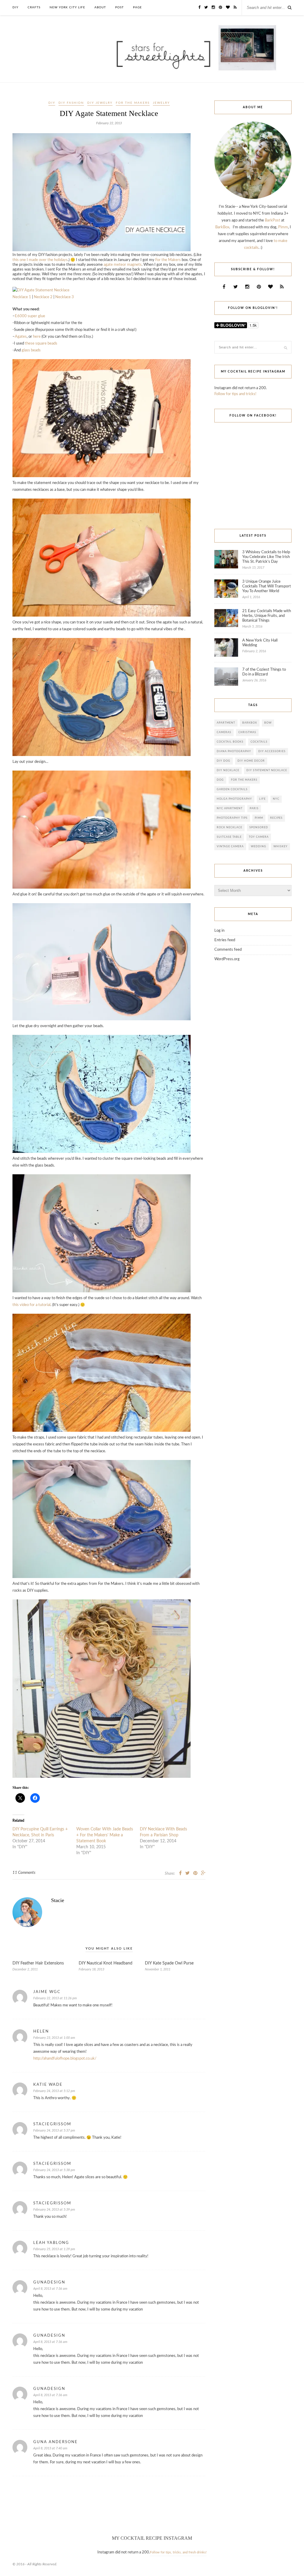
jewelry (161, 103)
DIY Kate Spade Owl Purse (169, 1963)
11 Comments (24, 1873)
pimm (259, 818)
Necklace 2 (43, 297)
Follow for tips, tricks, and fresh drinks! (178, 2552)
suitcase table (229, 837)
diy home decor (251, 761)
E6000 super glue (30, 316)
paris (254, 808)
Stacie (58, 1900)
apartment (226, 723)
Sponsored (259, 828)
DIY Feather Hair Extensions (38, 1963)
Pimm (283, 227)
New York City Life (67, 7)
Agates (21, 337)
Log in (219, 931)
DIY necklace (228, 770)
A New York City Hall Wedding (260, 643)
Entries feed (225, 940)
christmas (247, 732)
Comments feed (228, 950)
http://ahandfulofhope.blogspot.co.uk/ (65, 2059)
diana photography (234, 751)
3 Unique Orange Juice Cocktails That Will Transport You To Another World (267, 586)
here (37, 337)
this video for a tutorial (31, 1305)
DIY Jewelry (100, 103)
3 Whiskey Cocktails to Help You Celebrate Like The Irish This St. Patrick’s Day (266, 557)
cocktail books (230, 742)
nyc (276, 799)
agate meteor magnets (123, 265)
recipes (276, 818)
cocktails (259, 742)
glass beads (31, 350)
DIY (15, 7)
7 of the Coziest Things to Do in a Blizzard (264, 672)
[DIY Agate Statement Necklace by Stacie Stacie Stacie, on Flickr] (102, 250)
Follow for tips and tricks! (235, 394)
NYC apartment (230, 808)
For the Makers (168, 260)
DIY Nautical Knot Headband (106, 1963)
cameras (224, 732)
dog (220, 780)
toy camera (259, 837)
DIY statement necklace (267, 770)
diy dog (224, 761)
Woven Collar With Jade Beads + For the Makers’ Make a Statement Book (105, 1835)
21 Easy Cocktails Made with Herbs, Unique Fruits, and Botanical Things (267, 616)
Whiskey (281, 847)
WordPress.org (227, 959)
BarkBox (222, 227)
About (100, 7)
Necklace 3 (65, 297)
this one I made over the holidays (40, 260)
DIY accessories (272, 751)
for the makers (133, 103)
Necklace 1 (22, 297)
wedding (259, 847)
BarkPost (273, 220)
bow (268, 723)
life (262, 799)
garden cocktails (232, 789)
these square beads (41, 344)
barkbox (250, 723)
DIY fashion (71, 103)
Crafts (34, 7)
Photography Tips (232, 818)
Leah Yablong (51, 2243)
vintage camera (230, 847)
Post (119, 7)
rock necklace (229, 828)
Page (137, 7)
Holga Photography (234, 799)
